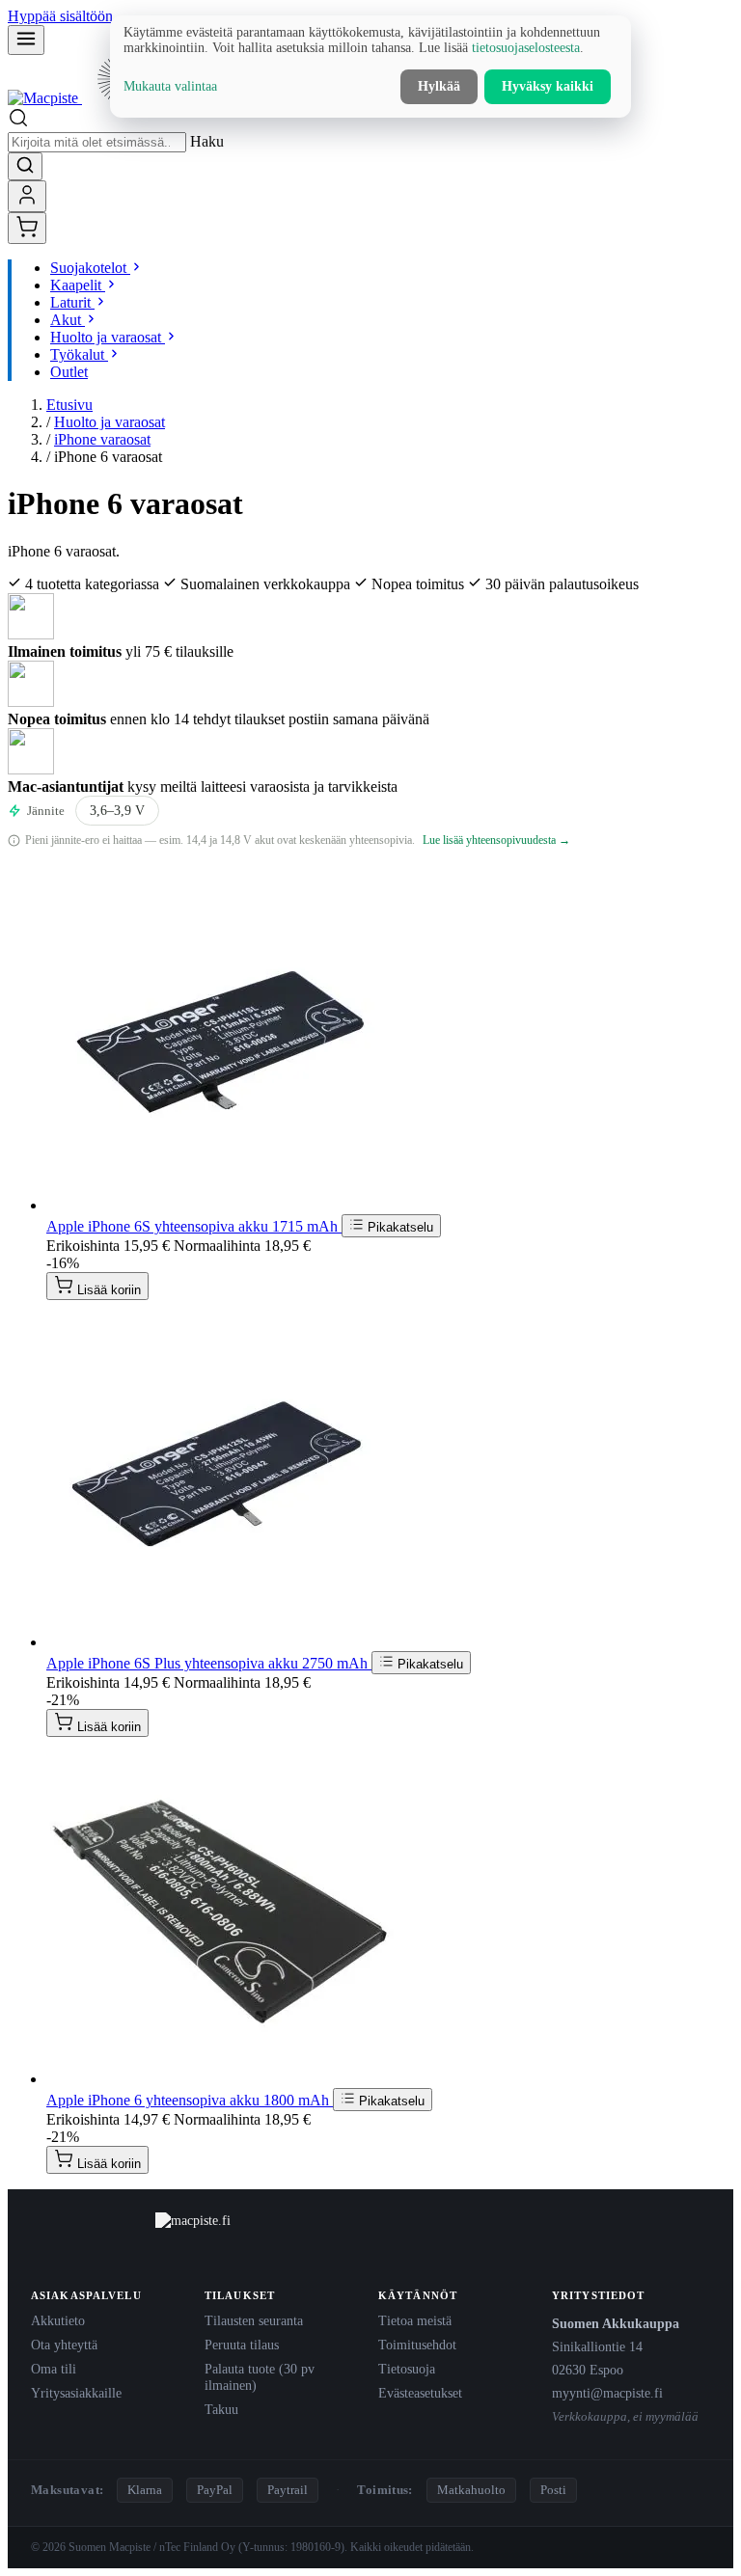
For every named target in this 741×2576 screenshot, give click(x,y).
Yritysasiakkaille (76, 2393)
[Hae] (25, 166)
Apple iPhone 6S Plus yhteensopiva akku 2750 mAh (209, 1663)
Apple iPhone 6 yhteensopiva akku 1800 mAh (190, 2100)
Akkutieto (58, 2320)
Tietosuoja (407, 2369)
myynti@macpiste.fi (607, 2393)
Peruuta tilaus (242, 2345)
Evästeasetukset (420, 2393)
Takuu (221, 2409)
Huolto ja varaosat (110, 422)
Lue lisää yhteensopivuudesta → (496, 840)
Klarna (145, 2490)
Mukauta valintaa (170, 86)
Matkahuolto (471, 2490)
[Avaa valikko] (26, 40)
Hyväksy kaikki (548, 86)
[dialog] (370, 67)
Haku (207, 141)
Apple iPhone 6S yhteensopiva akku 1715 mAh (194, 1226)
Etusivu (69, 405)
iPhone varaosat (102, 439)
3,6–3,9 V (117, 811)
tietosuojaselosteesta (526, 48)
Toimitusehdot (417, 2345)
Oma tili (54, 2369)
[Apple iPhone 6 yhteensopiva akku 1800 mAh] (220, 2079)
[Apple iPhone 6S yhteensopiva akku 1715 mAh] (220, 1205)
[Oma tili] (27, 196)
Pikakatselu (398, 1227)
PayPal (215, 2490)
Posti (553, 2490)
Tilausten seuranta (254, 2320)
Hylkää (439, 86)
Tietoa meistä (415, 2320)
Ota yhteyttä (64, 2345)
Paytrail (288, 2490)
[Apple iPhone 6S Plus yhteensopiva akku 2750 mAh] (220, 1642)
